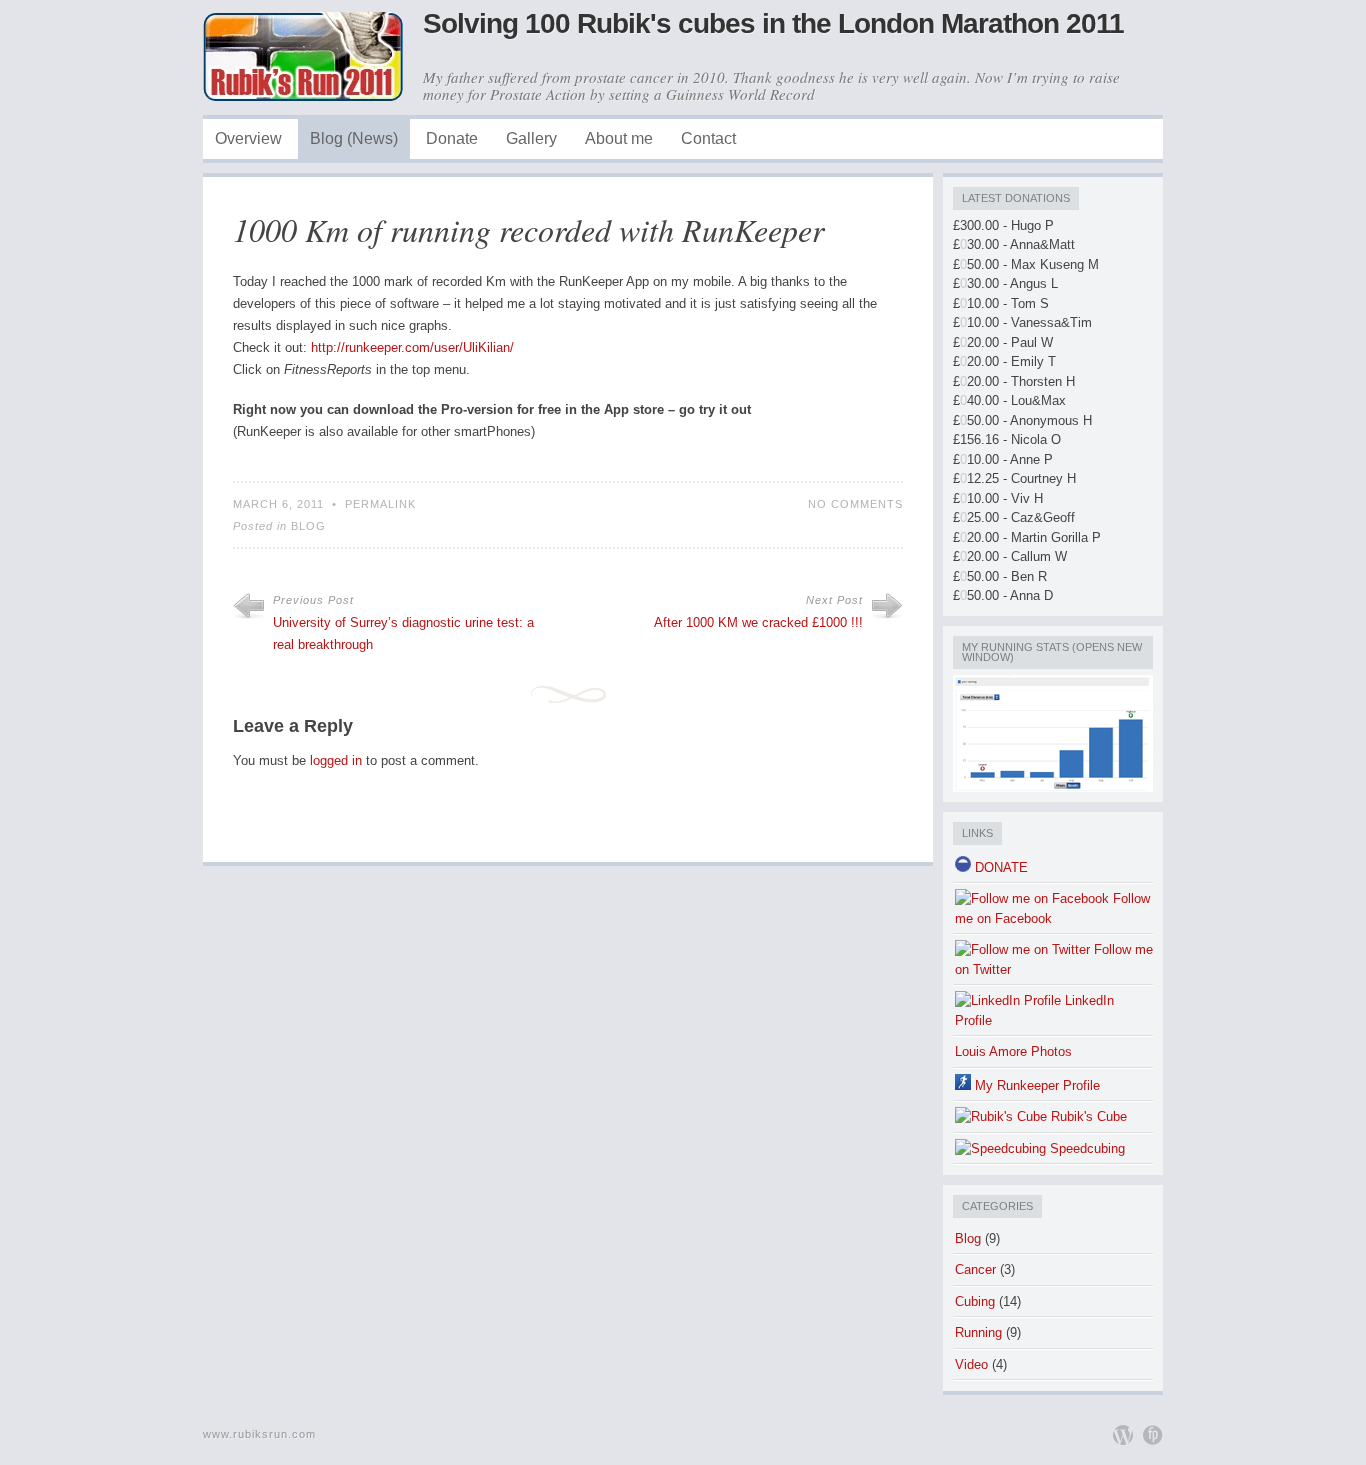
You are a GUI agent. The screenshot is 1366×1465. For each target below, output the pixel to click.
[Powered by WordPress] (1123, 1435)
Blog (308, 526)
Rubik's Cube (1087, 1116)
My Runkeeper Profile (1035, 1085)
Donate (452, 138)
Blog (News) (354, 138)
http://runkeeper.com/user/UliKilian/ (412, 347)
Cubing (975, 1301)
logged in (336, 760)
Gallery (531, 138)
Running (978, 1332)
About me (619, 138)
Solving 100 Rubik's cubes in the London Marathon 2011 (773, 23)
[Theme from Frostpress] (1153, 1435)
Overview (248, 138)
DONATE (999, 867)
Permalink (380, 504)
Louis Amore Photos (1013, 1051)
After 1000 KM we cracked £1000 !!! (758, 622)
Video (971, 1364)
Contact (708, 138)
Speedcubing (1085, 1148)
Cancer (975, 1269)
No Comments (855, 504)
